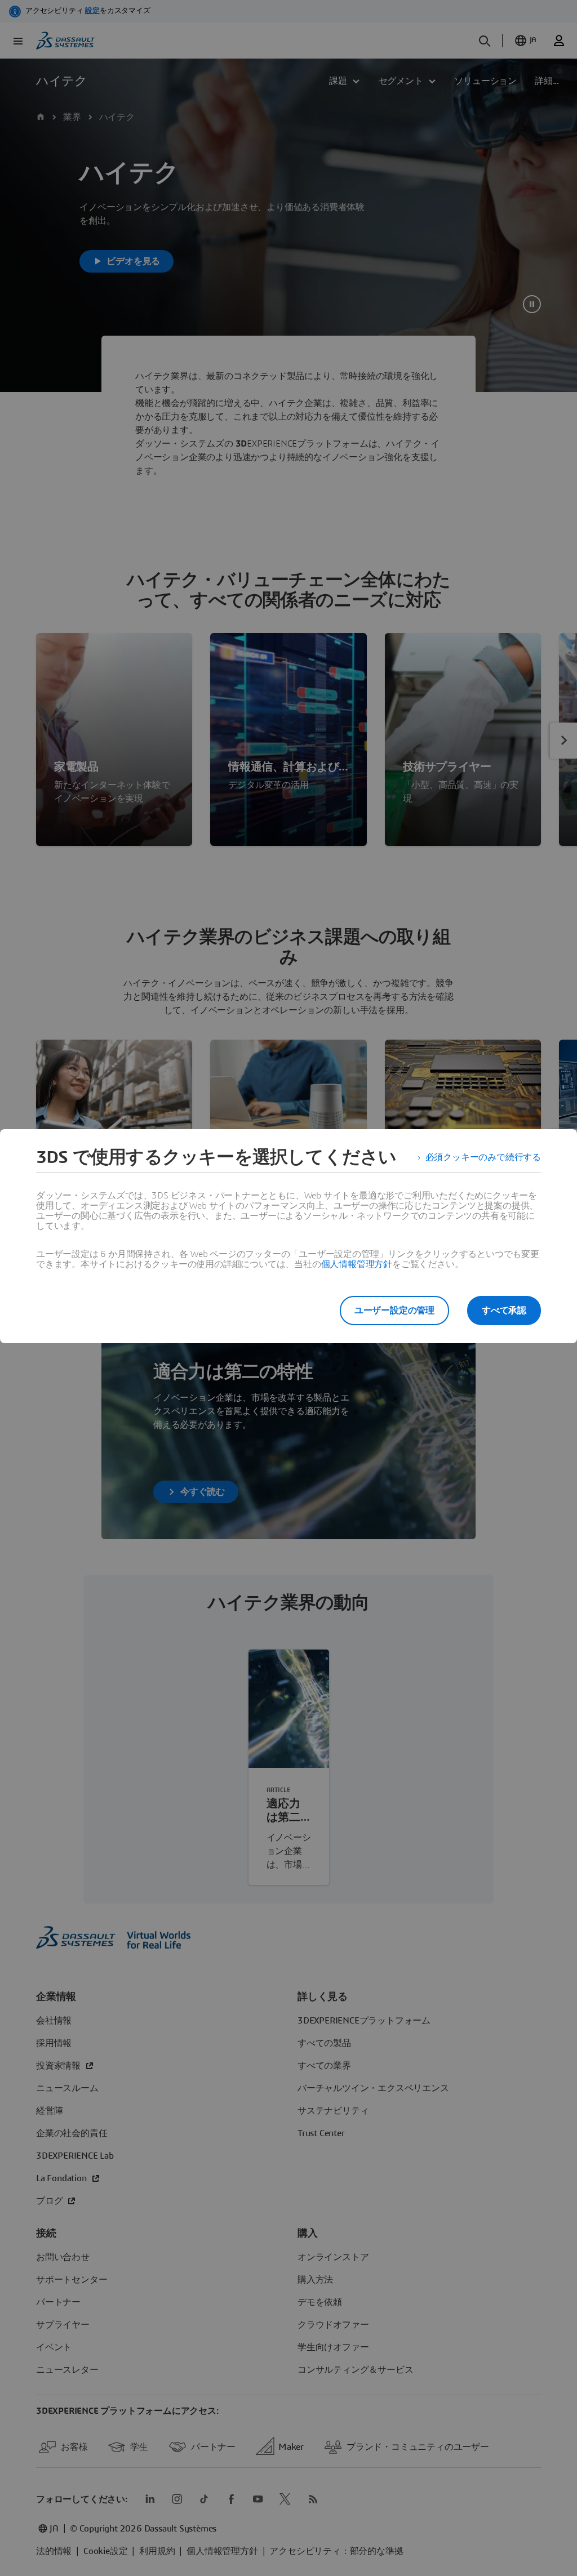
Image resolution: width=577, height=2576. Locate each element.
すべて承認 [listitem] (504, 1311)
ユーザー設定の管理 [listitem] (394, 1311)
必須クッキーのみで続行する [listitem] (483, 1157)
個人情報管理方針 (357, 1264)
